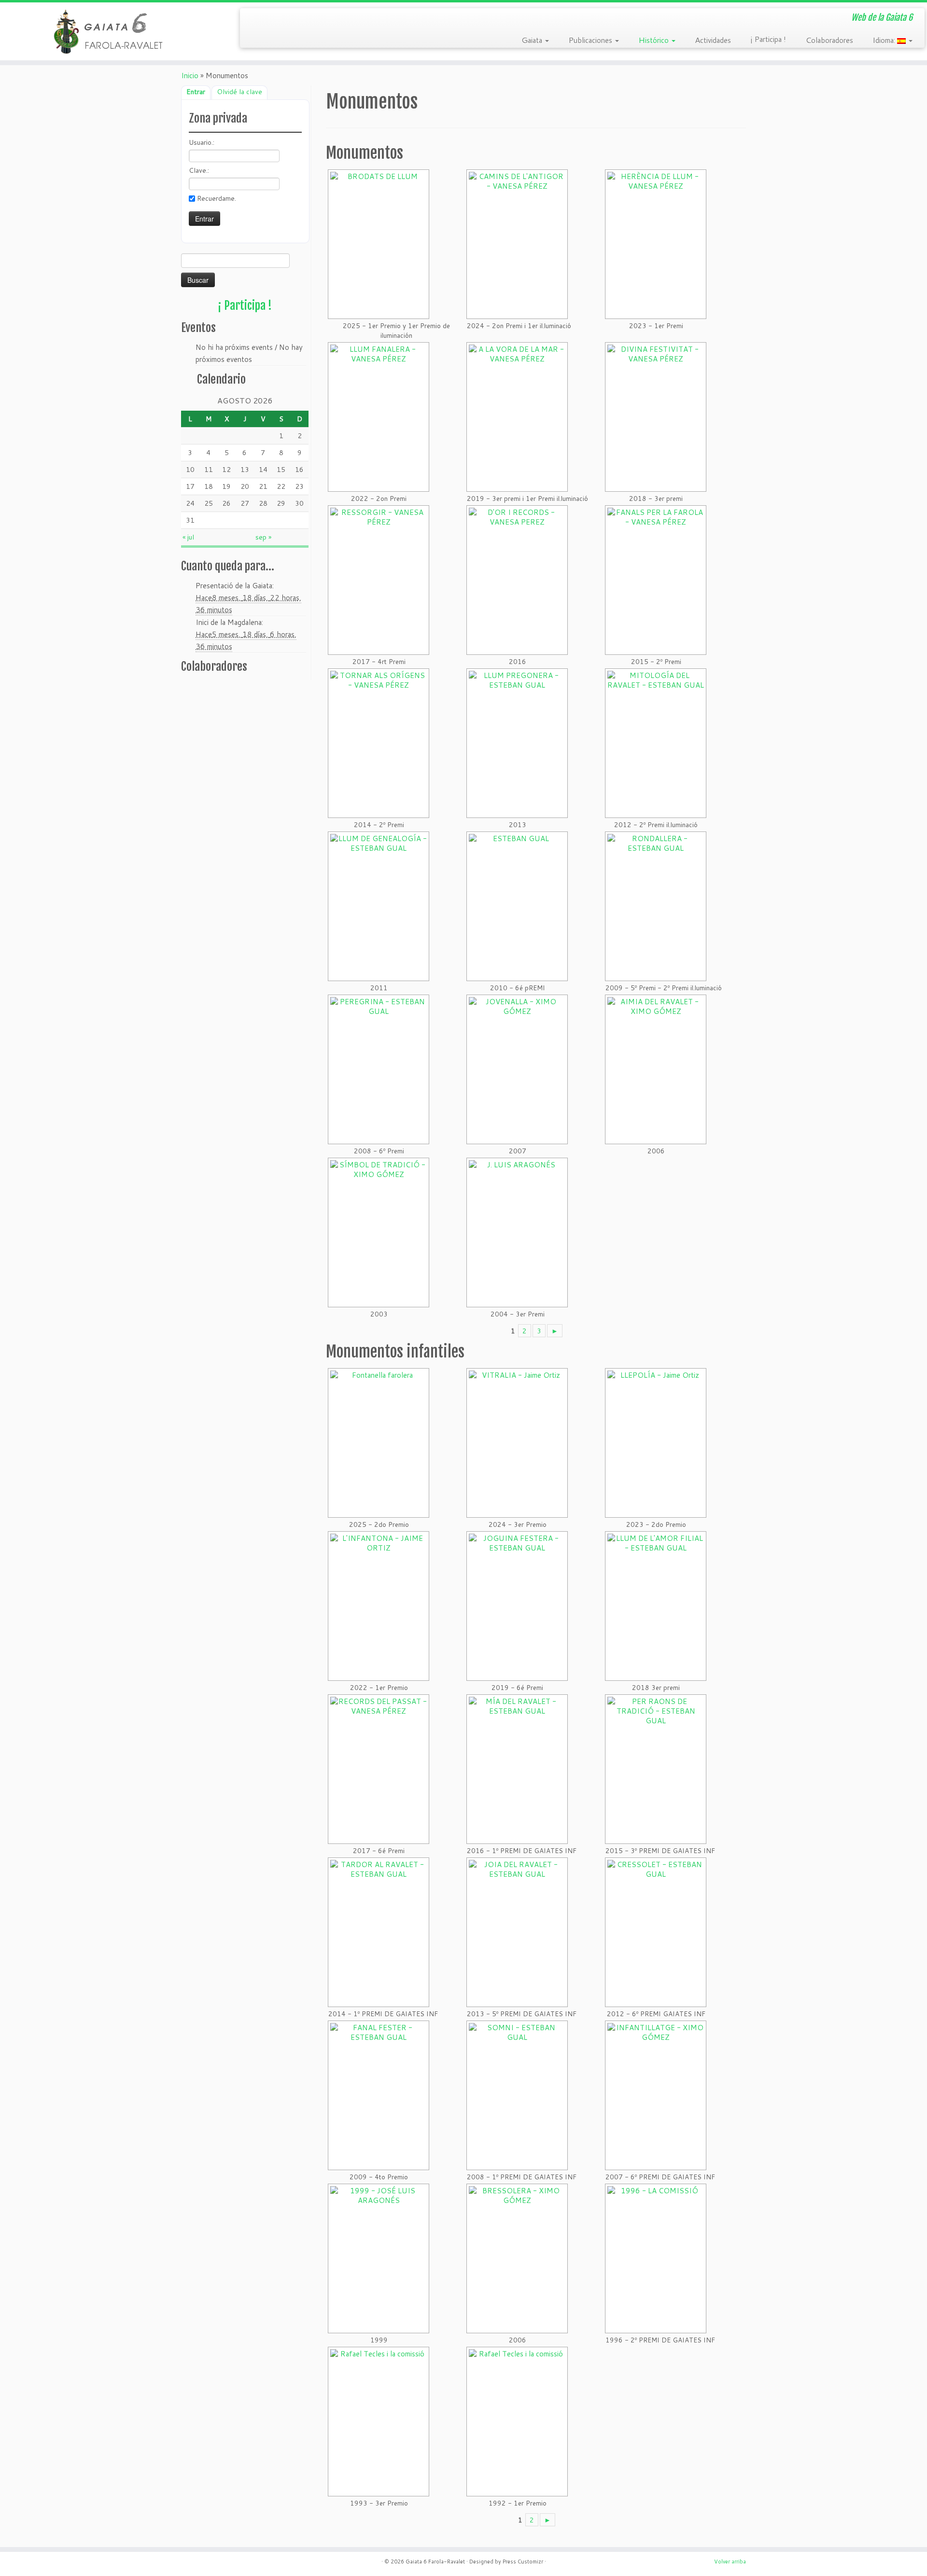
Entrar (196, 92)
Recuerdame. (217, 198)
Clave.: (199, 170)
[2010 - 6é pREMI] (516, 906)
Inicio (190, 76)
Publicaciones (591, 40)
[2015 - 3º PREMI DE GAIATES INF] (659, 1769)
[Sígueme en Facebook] (282, 19)
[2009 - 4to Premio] (378, 2095)
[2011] (378, 906)
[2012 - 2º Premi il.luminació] (655, 743)
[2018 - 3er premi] (655, 417)
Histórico (654, 40)
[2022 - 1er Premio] (378, 1606)
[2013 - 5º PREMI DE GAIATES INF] (520, 1932)
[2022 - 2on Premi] (378, 417)
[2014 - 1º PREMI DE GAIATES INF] (382, 1932)
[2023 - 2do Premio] (655, 1443)
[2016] (516, 580)
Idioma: (885, 40)
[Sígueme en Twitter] (268, 19)
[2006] (655, 1069)
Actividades (713, 40)
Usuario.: (202, 142)
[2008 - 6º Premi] (378, 1069)
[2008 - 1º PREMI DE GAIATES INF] (520, 2095)
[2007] (516, 1069)
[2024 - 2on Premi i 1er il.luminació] (518, 244)
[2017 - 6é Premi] (378, 1769)
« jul (188, 537)
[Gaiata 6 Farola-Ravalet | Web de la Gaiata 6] (107, 31)
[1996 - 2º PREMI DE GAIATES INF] (659, 2258)
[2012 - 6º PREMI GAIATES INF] (655, 1932)
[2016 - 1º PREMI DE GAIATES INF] (520, 1769)
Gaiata (533, 40)
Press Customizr (523, 2562)
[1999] (378, 2258)
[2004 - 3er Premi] (516, 1233)
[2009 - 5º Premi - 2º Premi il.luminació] (662, 906)
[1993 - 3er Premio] (378, 2422)
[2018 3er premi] (655, 1606)
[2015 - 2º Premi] (655, 580)
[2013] (516, 743)
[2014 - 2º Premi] (378, 743)
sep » (263, 537)
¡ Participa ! (768, 39)
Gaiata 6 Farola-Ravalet (435, 2562)
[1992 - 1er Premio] (516, 2422)
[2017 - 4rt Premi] (378, 580)
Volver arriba (730, 2562)
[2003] (378, 1233)
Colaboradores (829, 40)
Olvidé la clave (239, 92)
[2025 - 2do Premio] (378, 1443)
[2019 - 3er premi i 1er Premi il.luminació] (526, 417)
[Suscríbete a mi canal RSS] (254, 19)
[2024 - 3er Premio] (516, 1443)
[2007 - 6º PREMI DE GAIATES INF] (659, 2095)
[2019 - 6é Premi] (516, 1606)
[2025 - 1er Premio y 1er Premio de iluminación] (395, 244)
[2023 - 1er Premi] (655, 244)
